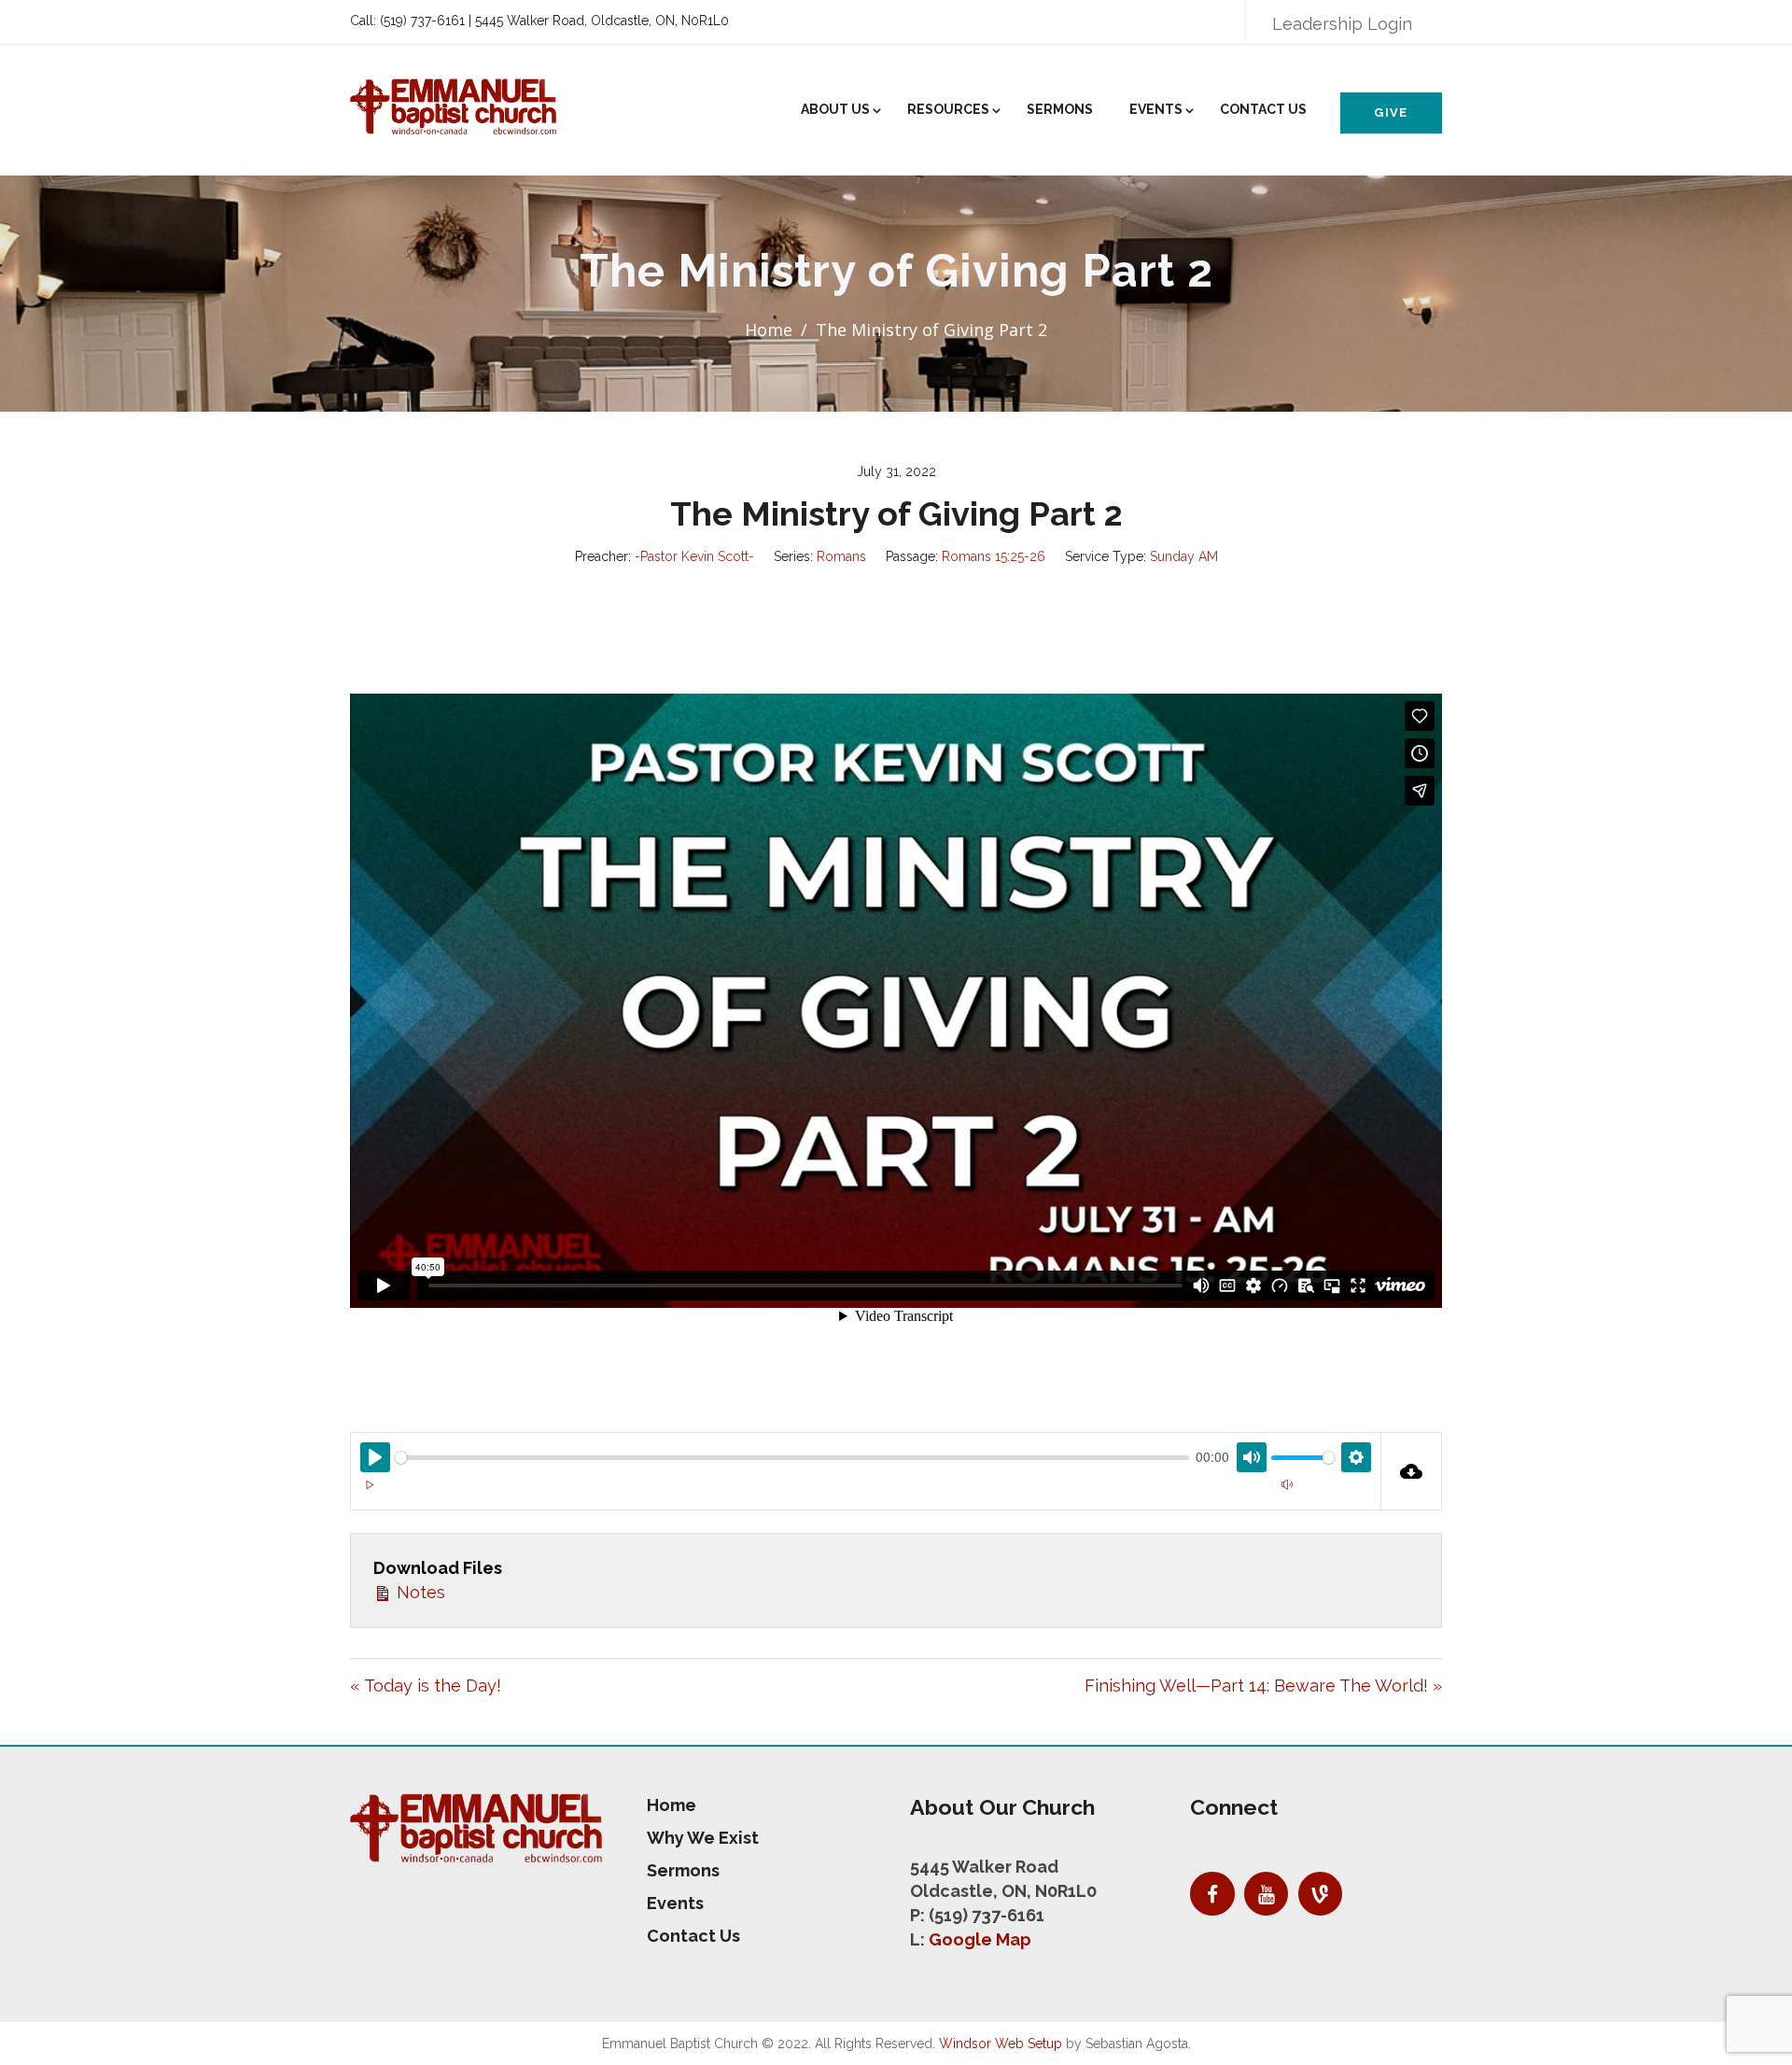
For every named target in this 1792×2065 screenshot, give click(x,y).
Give (1391, 112)
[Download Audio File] (1412, 1471)
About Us (835, 109)
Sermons (1060, 109)
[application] (866, 1496)
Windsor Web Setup (1001, 2044)
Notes (419, 1592)
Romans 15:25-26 (994, 556)
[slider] (792, 1458)
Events (1156, 109)
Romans (841, 556)
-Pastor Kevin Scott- (694, 556)
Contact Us (1263, 109)
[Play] (370, 1484)
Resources (948, 109)
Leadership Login (1342, 24)
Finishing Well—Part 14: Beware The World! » (1263, 1686)
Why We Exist (703, 1838)
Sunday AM (1184, 556)
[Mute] (1287, 1484)
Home (769, 330)
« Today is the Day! (426, 1686)
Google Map (980, 1939)
